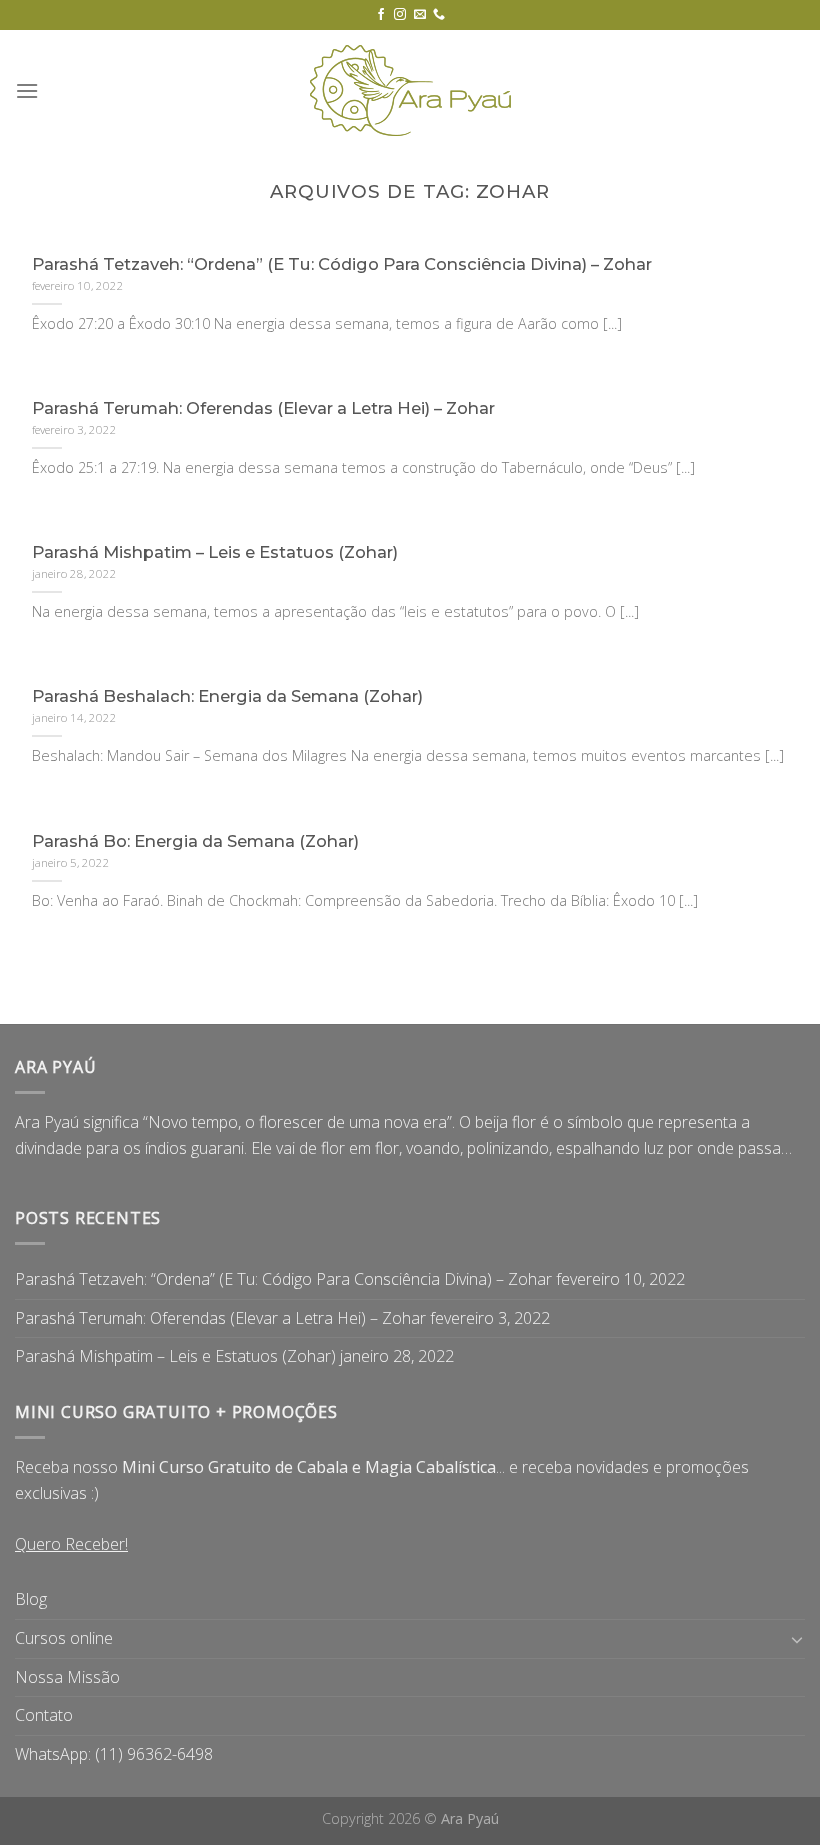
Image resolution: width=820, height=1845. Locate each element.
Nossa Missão (67, 1677)
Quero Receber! (71, 1544)
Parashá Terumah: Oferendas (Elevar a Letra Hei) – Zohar (220, 1318)
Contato (44, 1715)
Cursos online (64, 1638)
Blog (31, 1599)
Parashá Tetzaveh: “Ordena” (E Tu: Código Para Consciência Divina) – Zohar (283, 1279)
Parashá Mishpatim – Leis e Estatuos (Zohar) (175, 1356)
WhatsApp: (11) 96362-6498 (114, 1754)
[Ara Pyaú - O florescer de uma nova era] (410, 90)
